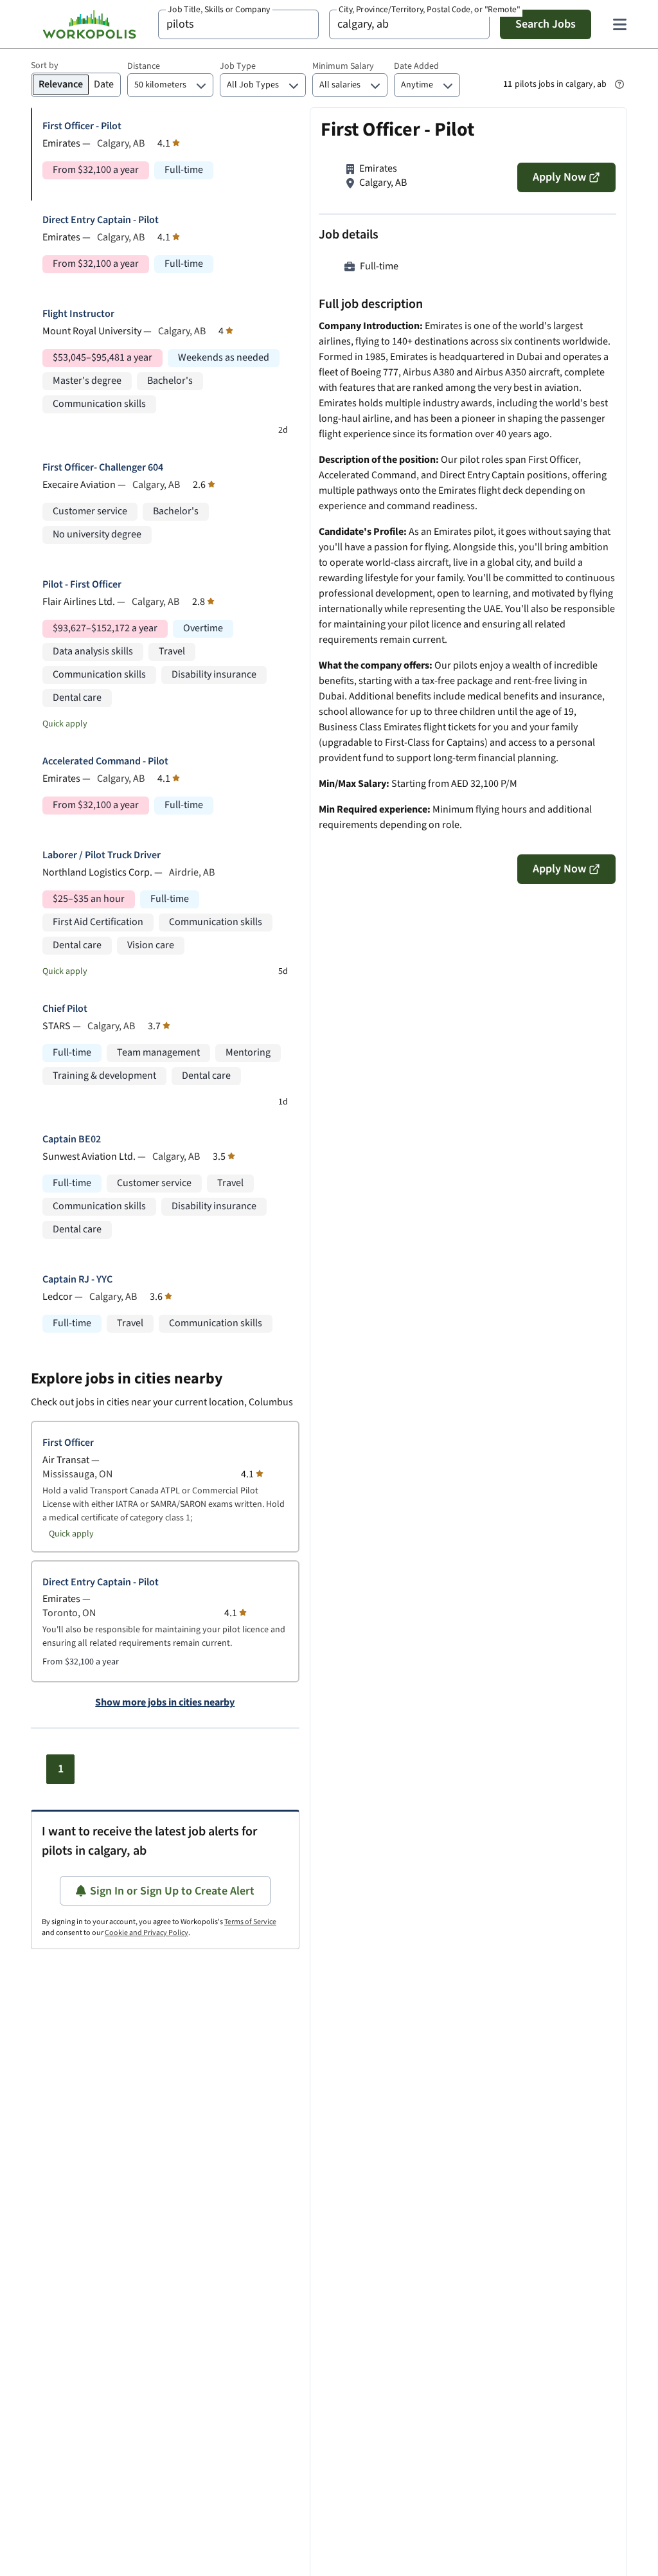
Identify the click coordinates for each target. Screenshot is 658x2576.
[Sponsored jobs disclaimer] (619, 84)
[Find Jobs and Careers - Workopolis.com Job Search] (89, 24)
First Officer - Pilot (82, 126)
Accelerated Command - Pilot (105, 761)
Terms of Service (250, 1922)
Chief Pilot (65, 1009)
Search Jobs (546, 24)
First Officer (68, 1443)
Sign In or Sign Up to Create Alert (172, 1891)
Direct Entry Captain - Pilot (101, 220)
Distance (144, 66)
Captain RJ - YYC (77, 1280)
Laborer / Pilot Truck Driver (102, 855)
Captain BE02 (72, 1139)
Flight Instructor (78, 314)
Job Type (238, 66)
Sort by (45, 66)
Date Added (416, 66)
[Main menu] (619, 24)
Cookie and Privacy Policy (147, 1933)
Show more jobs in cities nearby (165, 1703)
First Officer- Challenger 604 (103, 468)
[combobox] (238, 24)
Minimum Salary (343, 66)
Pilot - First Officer (82, 585)
